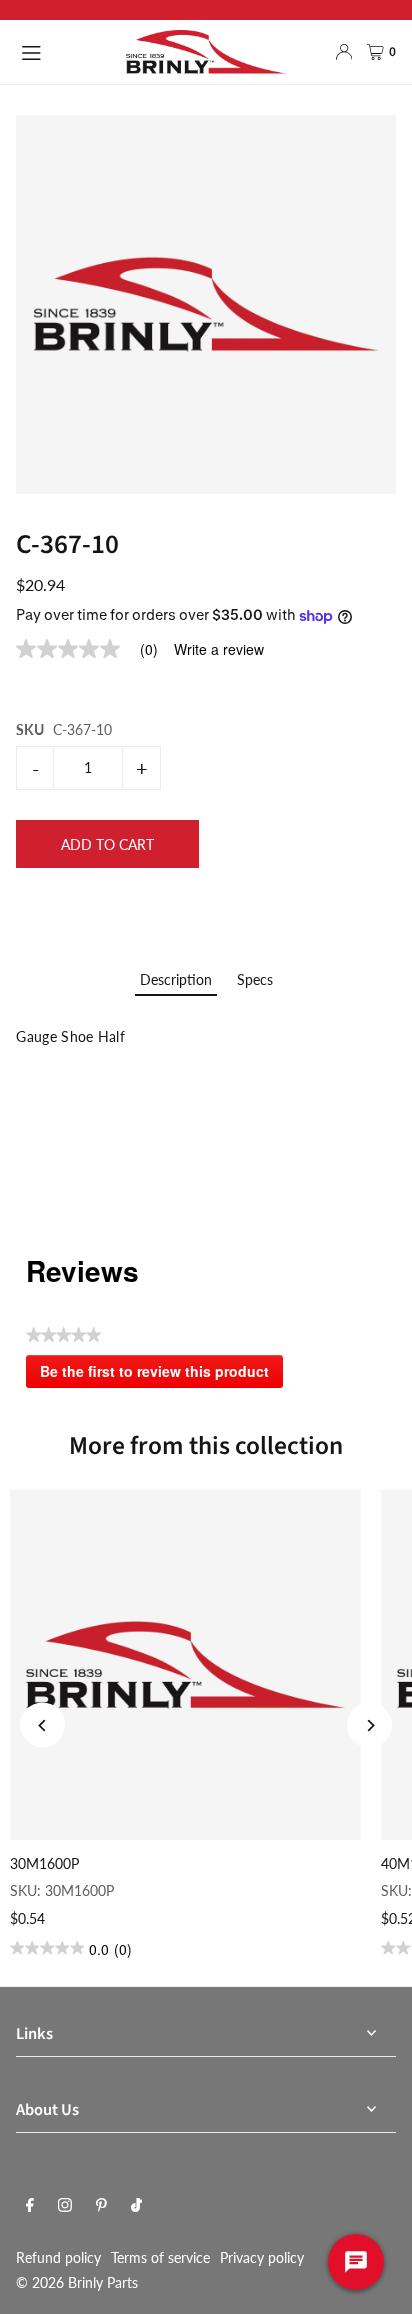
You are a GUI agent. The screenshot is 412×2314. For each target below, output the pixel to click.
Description (176, 979)
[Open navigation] (63, 51)
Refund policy (58, 2257)
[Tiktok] (136, 2206)
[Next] (369, 1725)
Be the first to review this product (161, 1375)
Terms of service (160, 2257)
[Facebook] (30, 2206)
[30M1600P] (185, 1664)
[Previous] (42, 1725)
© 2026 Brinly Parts (77, 2282)
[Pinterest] (101, 2206)
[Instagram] (65, 2206)
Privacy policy (262, 2257)
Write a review (219, 649)
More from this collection (206, 1446)
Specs (255, 979)
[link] (95, 649)
